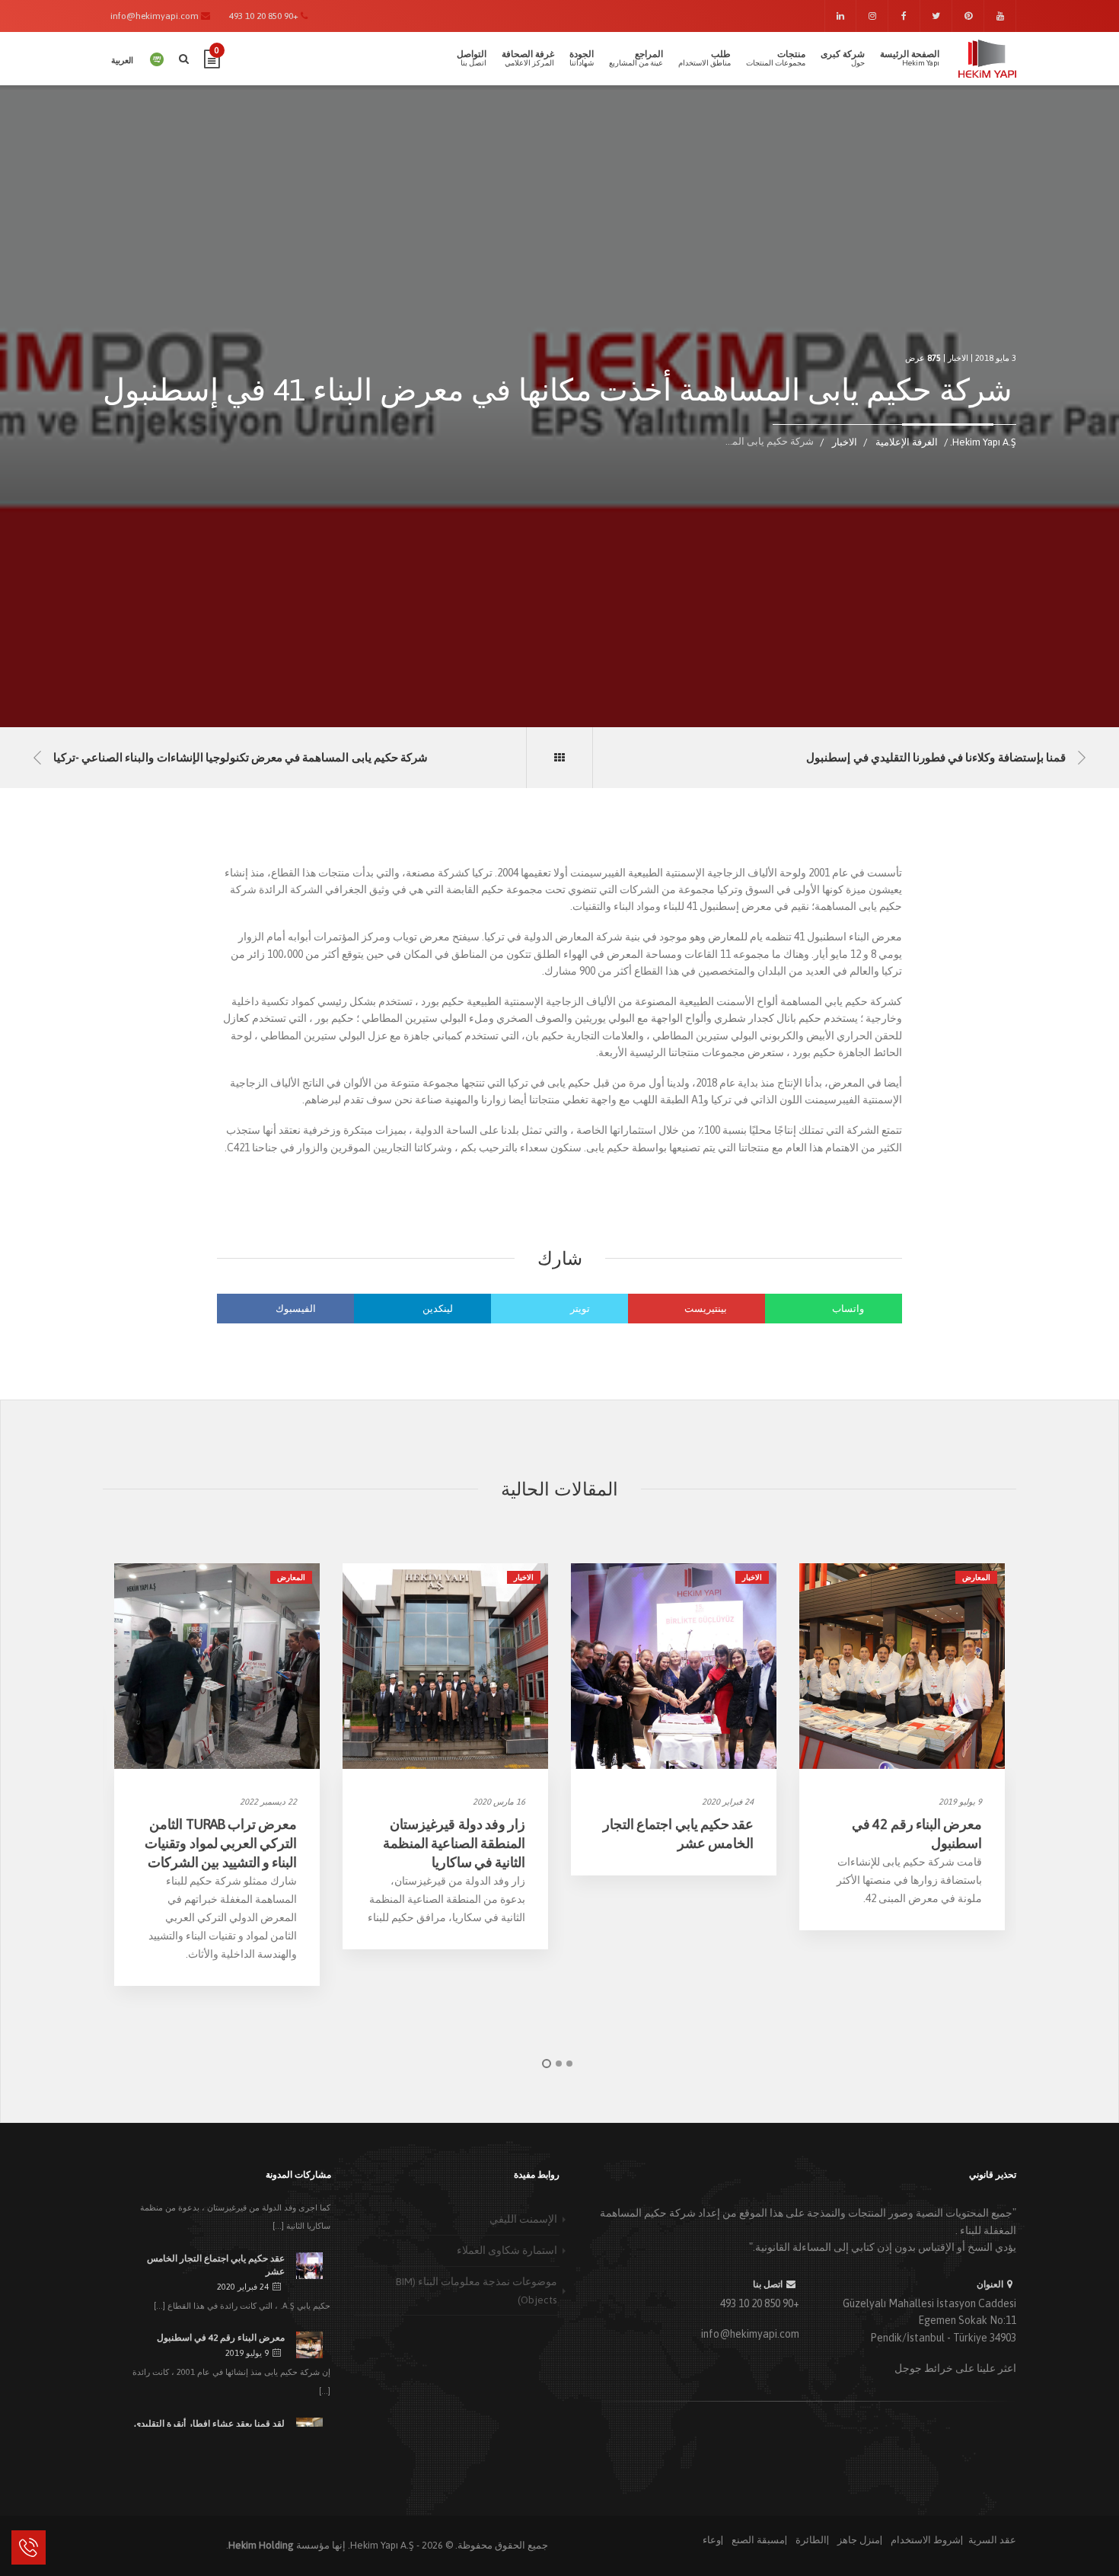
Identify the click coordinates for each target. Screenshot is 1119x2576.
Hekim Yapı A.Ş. (381, 2545)
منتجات (776, 58)
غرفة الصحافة (528, 58)
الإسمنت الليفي (523, 2219)
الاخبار (958, 358)
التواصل (472, 58)
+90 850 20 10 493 (760, 2303)
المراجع (636, 58)
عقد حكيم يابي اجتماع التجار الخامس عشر (216, 2265)
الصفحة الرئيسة (910, 58)
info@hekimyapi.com (750, 2334)
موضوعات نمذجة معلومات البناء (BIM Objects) (477, 2290)
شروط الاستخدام (926, 2540)
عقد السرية (992, 2540)
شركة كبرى (843, 58)
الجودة (582, 58)
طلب (705, 58)
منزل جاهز (859, 2540)
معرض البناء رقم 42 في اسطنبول (221, 2338)
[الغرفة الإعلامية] (559, 758)
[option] (217, 1775)
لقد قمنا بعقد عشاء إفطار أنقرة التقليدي (209, 2424)
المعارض (291, 1577)
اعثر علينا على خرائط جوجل (955, 2368)
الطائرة (811, 2540)
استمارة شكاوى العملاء (507, 2250)
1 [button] (547, 2064)
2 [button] (559, 2064)
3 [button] (569, 2064)
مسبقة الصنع (758, 2540)
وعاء (712, 2540)
